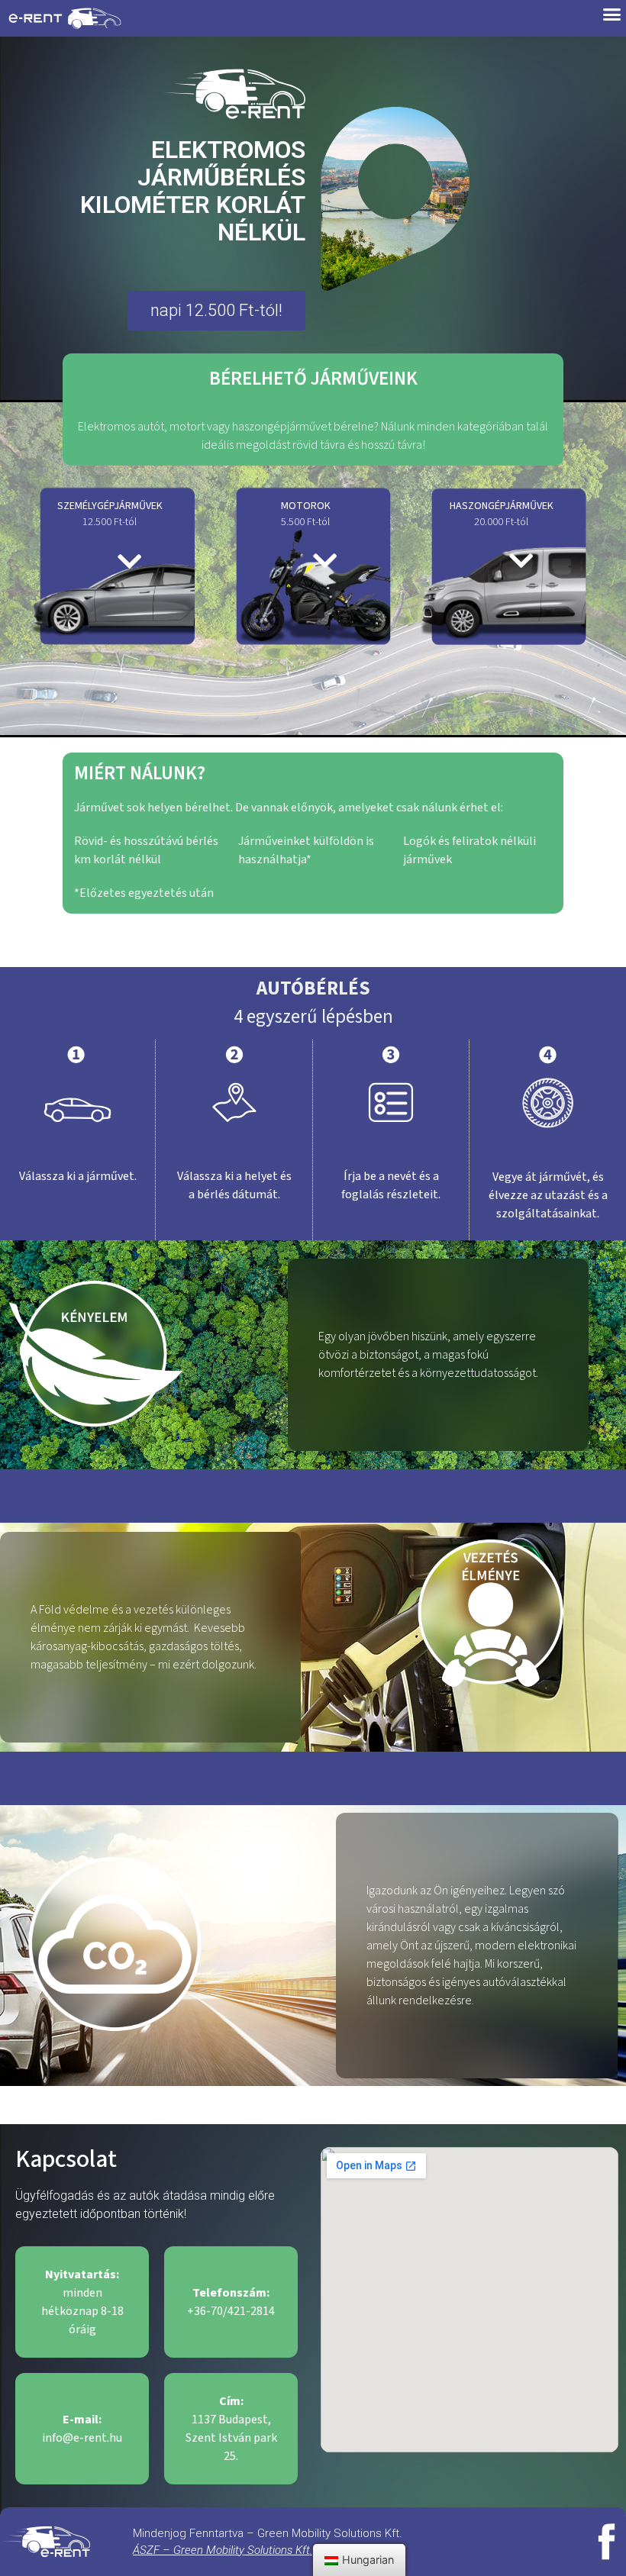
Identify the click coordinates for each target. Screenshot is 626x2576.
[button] (216, 311)
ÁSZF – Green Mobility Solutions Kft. (223, 2550)
